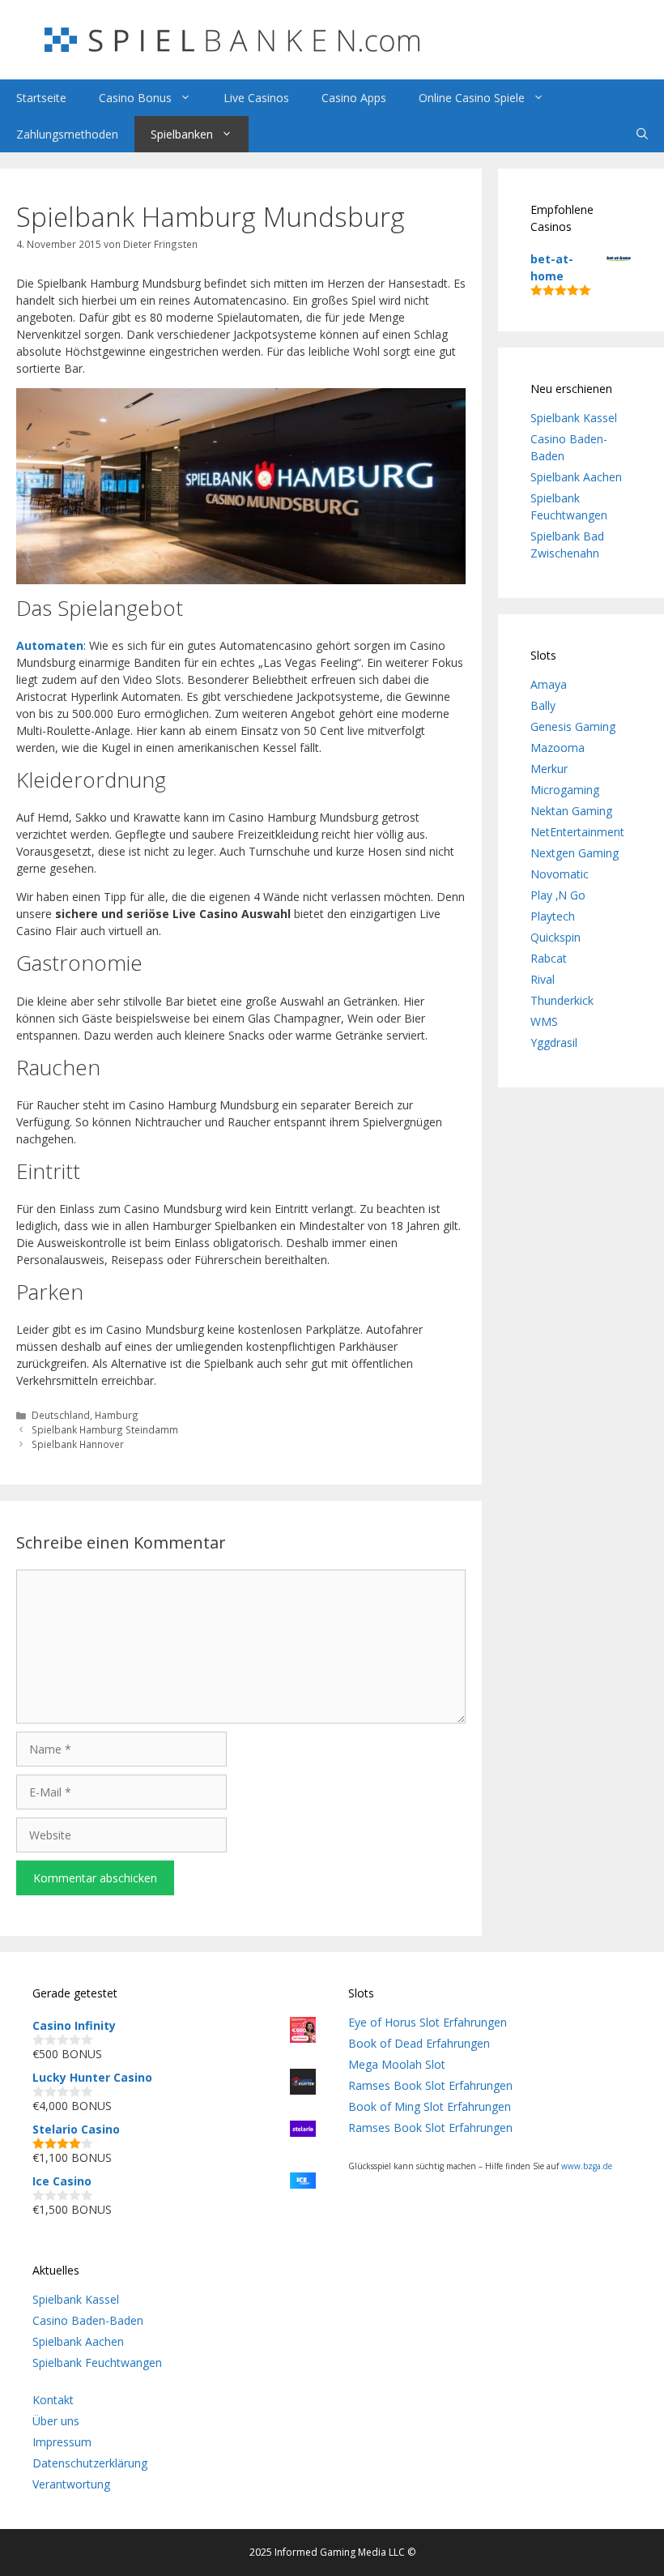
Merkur (549, 769)
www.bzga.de (587, 2166)
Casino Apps (354, 98)
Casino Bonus (135, 98)
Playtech (553, 916)
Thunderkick (562, 1000)
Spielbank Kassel (574, 418)
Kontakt (53, 2400)
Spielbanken (182, 134)
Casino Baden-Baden (88, 2320)
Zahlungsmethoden (67, 134)
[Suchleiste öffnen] (642, 134)
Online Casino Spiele (472, 98)
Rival (543, 979)
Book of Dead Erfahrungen (419, 2043)
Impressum (62, 2442)
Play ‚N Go (558, 895)
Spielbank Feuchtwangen (97, 2362)
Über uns (56, 2421)
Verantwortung (71, 2484)
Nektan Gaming (571, 811)
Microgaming (565, 790)
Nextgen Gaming (575, 853)
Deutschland (61, 1415)
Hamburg (117, 1415)
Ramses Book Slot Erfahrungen (430, 2085)
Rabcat (549, 958)
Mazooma (558, 748)
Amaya (549, 684)
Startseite (41, 98)
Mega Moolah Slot (397, 2064)
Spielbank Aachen (576, 477)
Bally (543, 705)
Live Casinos (256, 98)
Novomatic (560, 874)
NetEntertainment (577, 832)
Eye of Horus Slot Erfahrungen (428, 2022)
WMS (544, 1021)
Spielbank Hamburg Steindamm (105, 1429)
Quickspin (555, 937)
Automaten (50, 645)
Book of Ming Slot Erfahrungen (430, 2106)
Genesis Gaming (573, 726)
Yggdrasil (554, 1042)
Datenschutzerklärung (90, 2463)
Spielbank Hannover (78, 1444)
